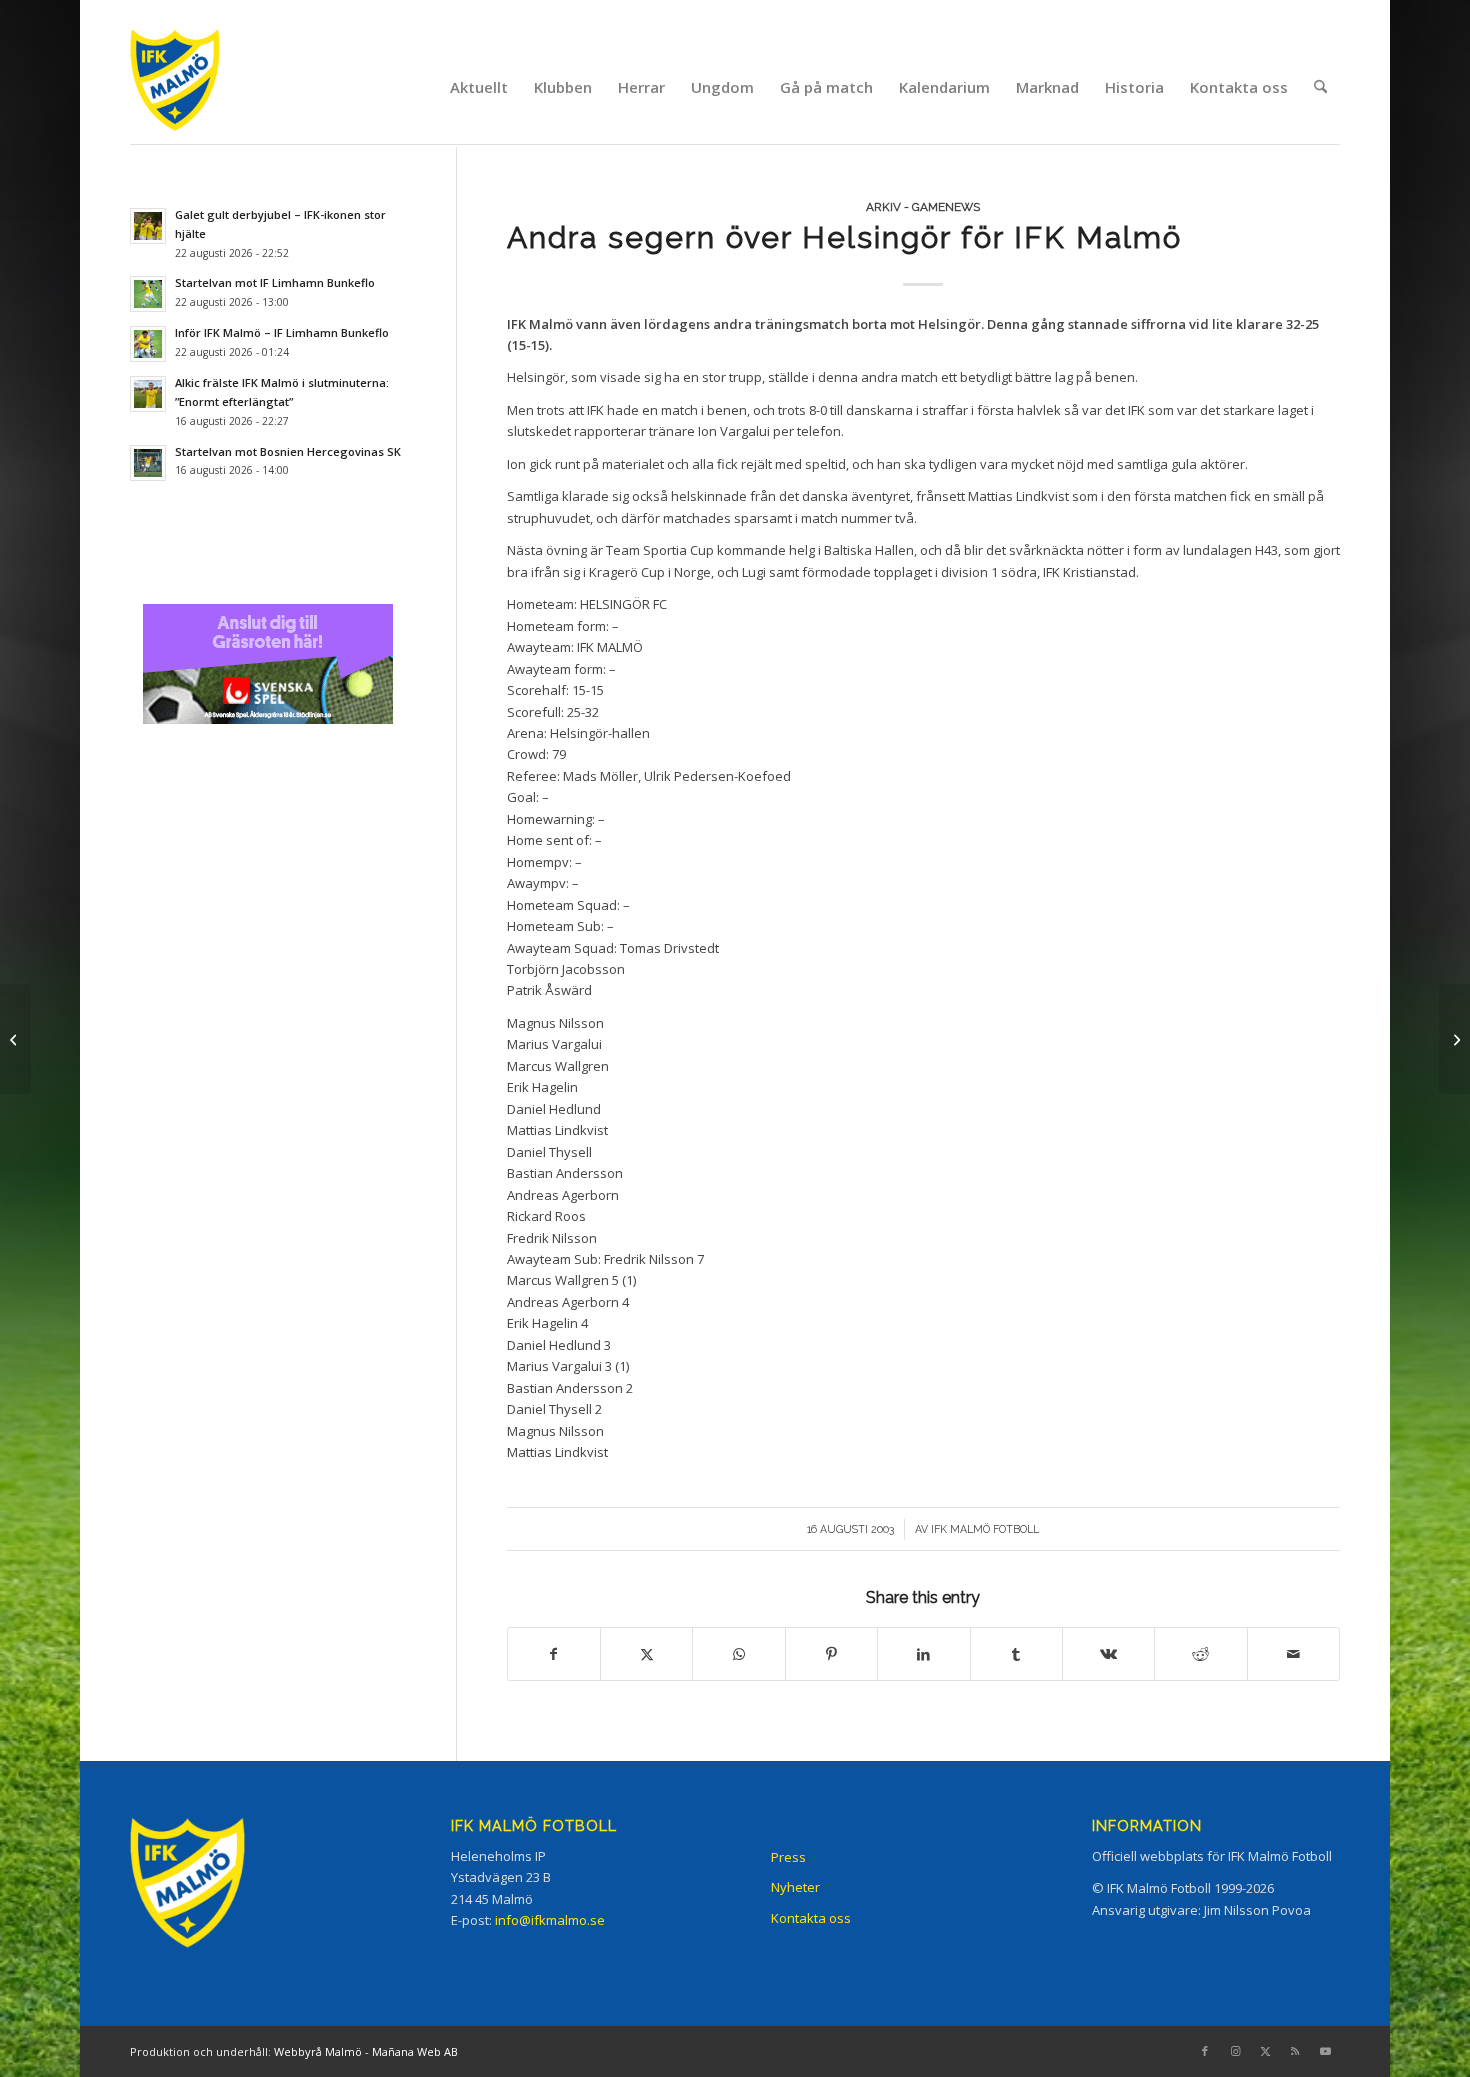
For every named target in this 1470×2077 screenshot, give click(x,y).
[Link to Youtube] (1325, 2051)
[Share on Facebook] (554, 1654)
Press (788, 1857)
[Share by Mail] (1293, 1654)
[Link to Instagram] (1235, 2051)
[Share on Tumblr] (1016, 1654)
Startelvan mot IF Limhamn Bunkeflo (275, 282)
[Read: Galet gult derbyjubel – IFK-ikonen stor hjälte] (148, 226)
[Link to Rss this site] (1295, 2051)
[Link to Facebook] (1205, 2051)
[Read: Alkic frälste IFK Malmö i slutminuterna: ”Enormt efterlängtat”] (148, 394)
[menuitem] (479, 87)
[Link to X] (1265, 2051)
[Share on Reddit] (1200, 1654)
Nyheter (795, 1887)
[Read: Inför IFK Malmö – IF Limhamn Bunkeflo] (148, 344)
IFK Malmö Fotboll (985, 1529)
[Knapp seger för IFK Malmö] (15, 1039)
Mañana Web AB (415, 2051)
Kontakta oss (811, 1918)
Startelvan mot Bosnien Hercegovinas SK (288, 451)
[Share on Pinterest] (831, 1654)
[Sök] (1320, 87)
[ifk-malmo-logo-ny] (200, 86)
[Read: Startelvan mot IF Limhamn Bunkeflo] (148, 294)
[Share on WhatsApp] (738, 1654)
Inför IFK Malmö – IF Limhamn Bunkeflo (282, 332)
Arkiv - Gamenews (923, 207)
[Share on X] (646, 1654)
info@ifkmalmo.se (550, 1920)
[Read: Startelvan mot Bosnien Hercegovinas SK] (148, 463)
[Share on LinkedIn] (923, 1654)
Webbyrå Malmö (318, 2051)
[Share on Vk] (1108, 1654)
